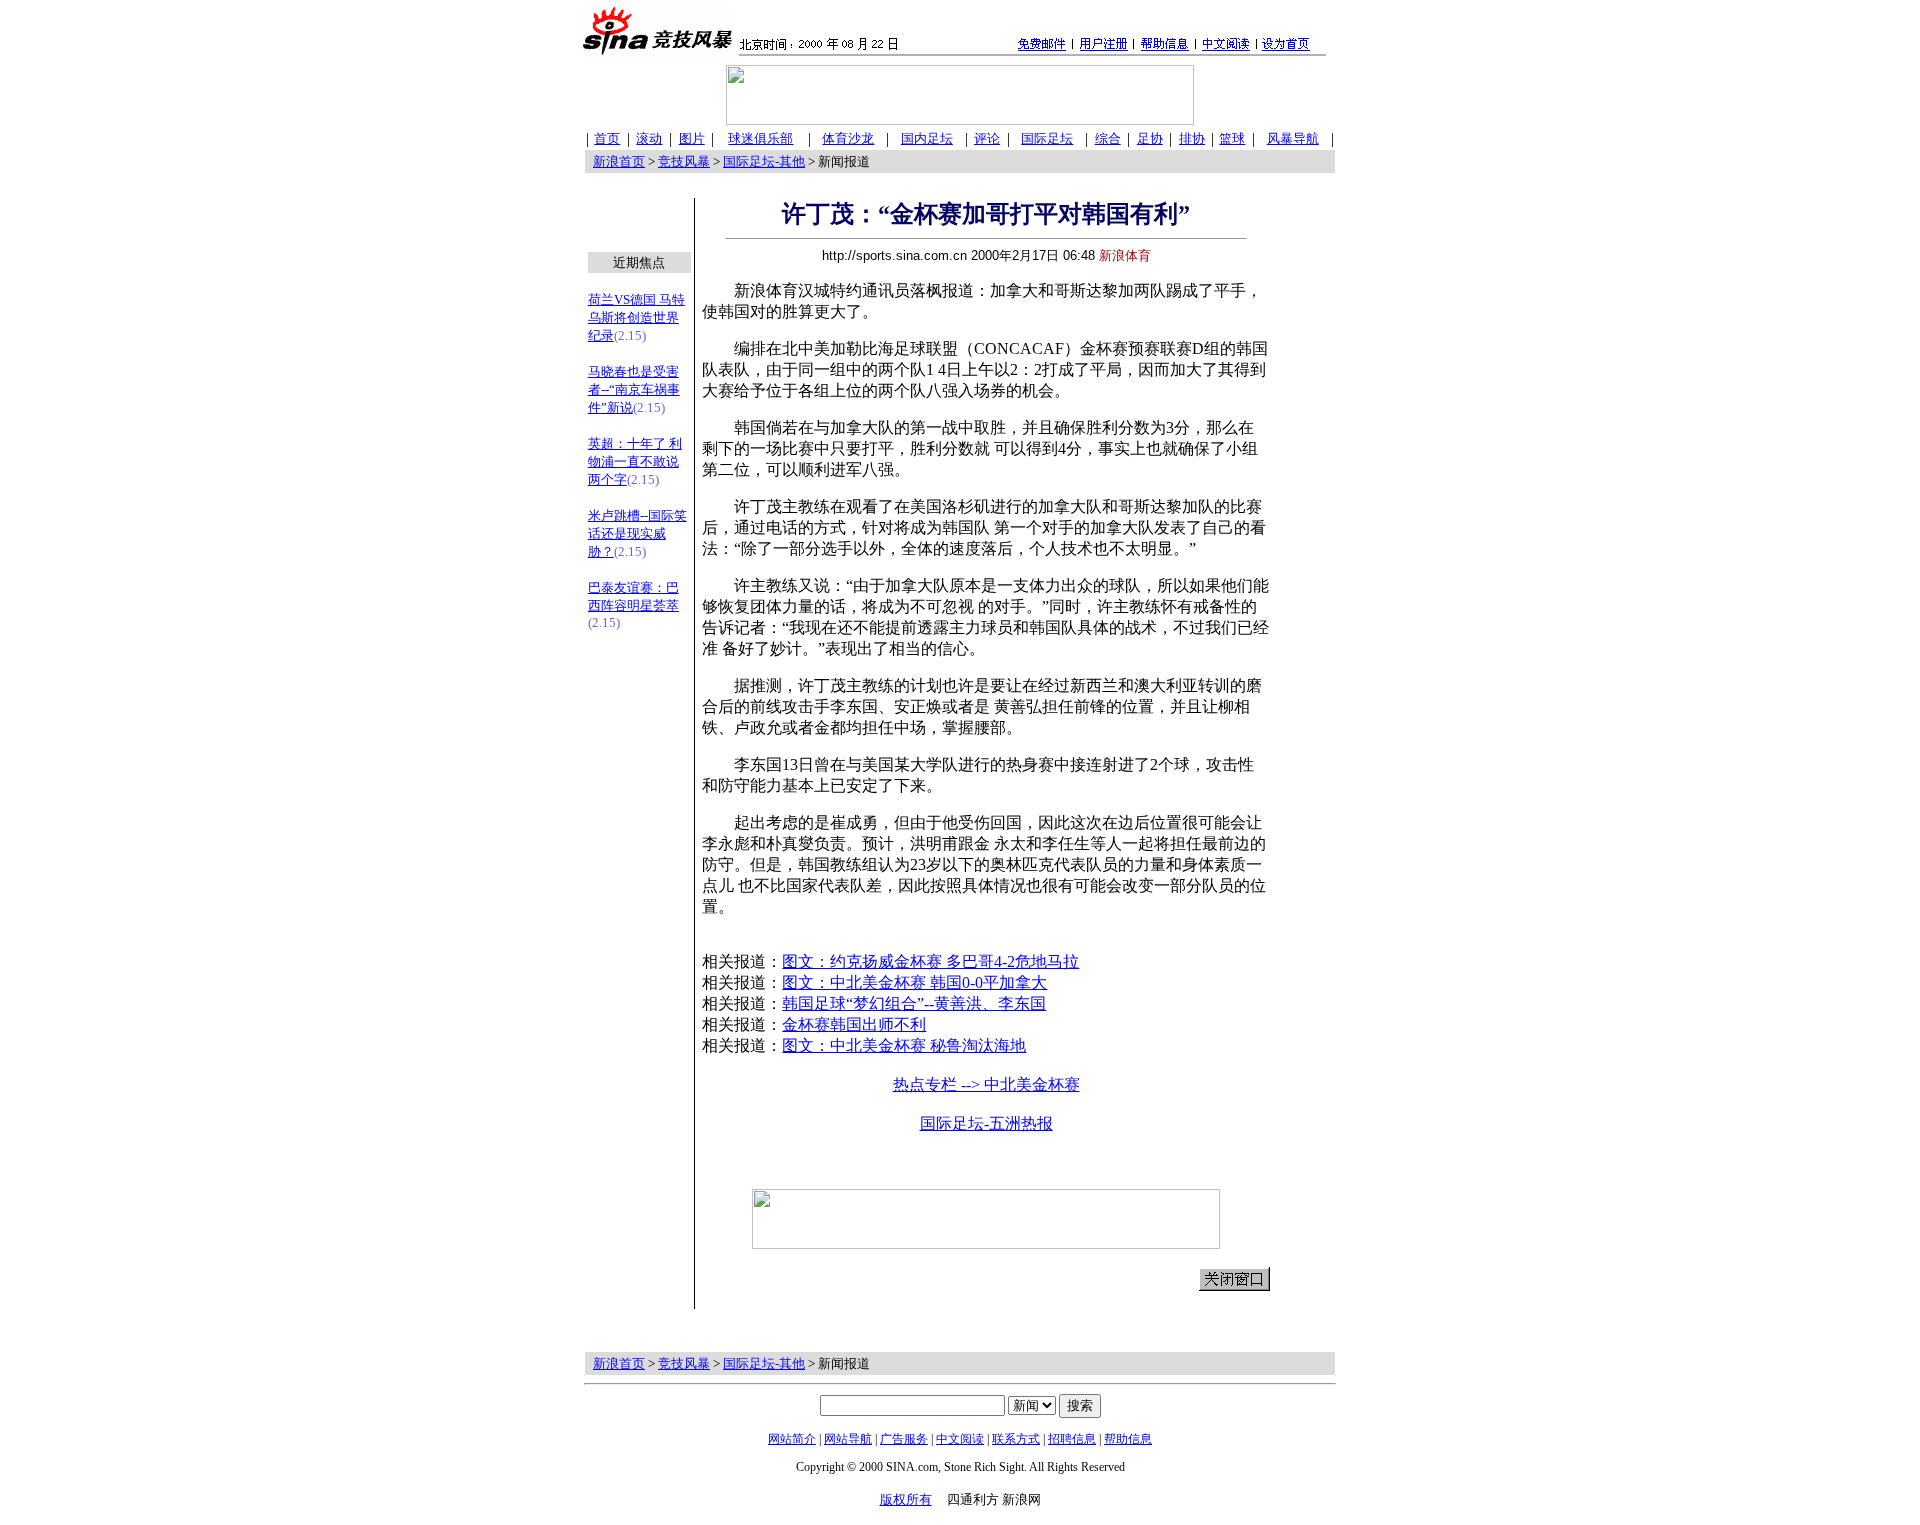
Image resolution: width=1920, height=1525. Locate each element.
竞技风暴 (684, 161)
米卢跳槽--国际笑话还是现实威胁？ (637, 533)
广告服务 (904, 1439)
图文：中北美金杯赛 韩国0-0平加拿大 (914, 982)
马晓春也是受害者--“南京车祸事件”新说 (634, 389)
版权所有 (906, 1499)
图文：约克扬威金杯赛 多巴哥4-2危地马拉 (930, 961)
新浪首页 (619, 161)
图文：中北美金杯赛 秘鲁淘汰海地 (904, 1045)
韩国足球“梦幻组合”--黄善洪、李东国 (914, 1003)
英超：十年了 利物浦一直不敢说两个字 (635, 461)
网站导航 (848, 1439)
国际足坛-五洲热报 (986, 1123)
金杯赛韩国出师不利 (854, 1024)
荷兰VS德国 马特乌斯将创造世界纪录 (636, 317)
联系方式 (1016, 1439)
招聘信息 (1072, 1439)
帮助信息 (1128, 1439)
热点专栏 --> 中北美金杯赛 (986, 1084)
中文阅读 (960, 1439)
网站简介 (792, 1439)
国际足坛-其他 (764, 161)
